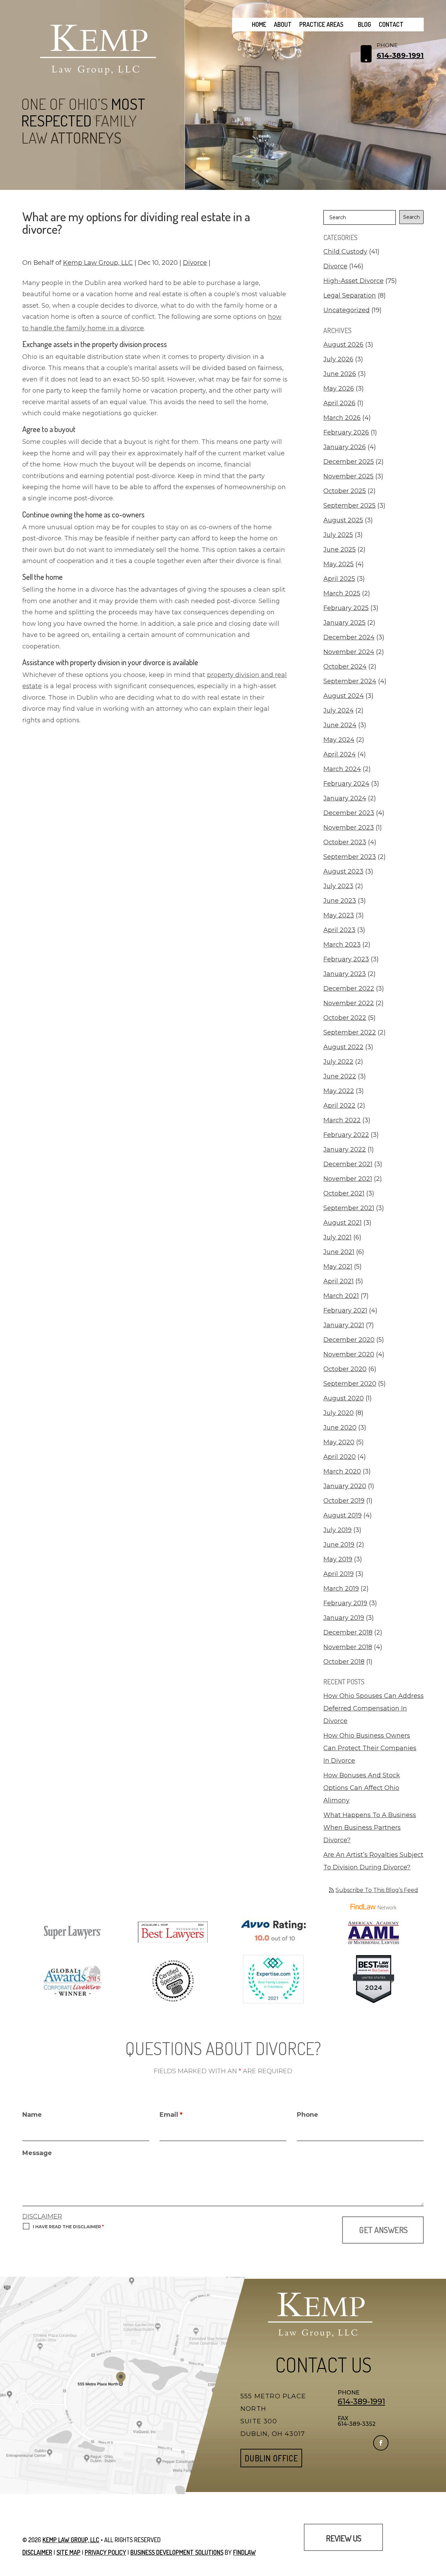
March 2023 (342, 945)
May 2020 (339, 1442)
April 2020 (340, 1457)
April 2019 (339, 1574)
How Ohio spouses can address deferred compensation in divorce (374, 1708)
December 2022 (349, 989)
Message (37, 2153)
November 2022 (349, 1003)
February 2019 (345, 1603)
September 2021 (349, 1208)
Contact (391, 24)
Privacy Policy (105, 2552)
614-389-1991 (400, 55)
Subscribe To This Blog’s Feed (377, 1890)
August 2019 (343, 1515)
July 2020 (339, 1413)
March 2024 (342, 769)
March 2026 (342, 418)
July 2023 (338, 886)
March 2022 (342, 1120)
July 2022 (338, 1062)
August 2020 (344, 1398)
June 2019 (339, 1545)
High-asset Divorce (353, 281)
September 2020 (350, 1384)
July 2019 (337, 1530)
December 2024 (349, 637)
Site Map (68, 2552)
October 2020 (345, 1369)
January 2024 (345, 798)
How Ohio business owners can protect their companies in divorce (370, 1748)
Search (412, 217)
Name (32, 2115)
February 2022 (346, 1135)
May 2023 (339, 915)
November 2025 (348, 476)
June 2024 (340, 725)
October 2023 (345, 842)
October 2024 (345, 667)
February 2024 (346, 784)
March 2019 (341, 1589)
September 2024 (350, 681)
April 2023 (339, 930)
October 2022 (345, 1018)
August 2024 (344, 696)
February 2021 (345, 1310)
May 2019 (338, 1559)
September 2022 (350, 1032)
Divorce (195, 263)
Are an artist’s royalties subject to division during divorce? (373, 1861)
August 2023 (343, 871)
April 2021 (339, 1281)
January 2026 (345, 447)
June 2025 (340, 549)
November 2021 (348, 1179)
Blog (364, 24)
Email (171, 2115)
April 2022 (339, 1106)
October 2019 (344, 1501)
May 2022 (339, 1091)
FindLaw (244, 2552)
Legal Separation (350, 295)
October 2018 (344, 1662)
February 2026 (346, 432)
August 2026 (343, 345)
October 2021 (344, 1193)
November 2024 (349, 652)
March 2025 (342, 593)
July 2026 (338, 359)
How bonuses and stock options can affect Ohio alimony (362, 1788)
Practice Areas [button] (321, 24)
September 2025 (349, 506)
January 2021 (344, 1325)
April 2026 (339, 403)
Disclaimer (42, 2216)
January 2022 (345, 1149)
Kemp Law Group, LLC (98, 263)
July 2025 (338, 535)
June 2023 (340, 901)
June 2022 (340, 1076)
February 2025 (346, 608)
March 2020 (342, 1471)
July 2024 (339, 710)
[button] (439, 2525)
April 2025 (339, 579)
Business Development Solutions (177, 2552)
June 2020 (340, 1428)
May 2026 (339, 389)
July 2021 (337, 1237)
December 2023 (349, 813)
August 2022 (343, 1047)
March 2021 (341, 1296)
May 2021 (338, 1267)
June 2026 (340, 374)
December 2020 (349, 1340)
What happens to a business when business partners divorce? (370, 1828)
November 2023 (349, 828)
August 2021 (343, 1223)
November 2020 (349, 1354)
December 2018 (348, 1632)
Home (259, 24)
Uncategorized (347, 310)
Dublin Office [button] (271, 2458)
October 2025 (345, 491)
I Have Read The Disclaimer (68, 2227)
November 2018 (348, 1647)
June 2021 (339, 1252)
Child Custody (345, 252)
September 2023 (350, 857)
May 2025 (339, 564)
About (283, 24)
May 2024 (339, 740)
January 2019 (344, 1618)
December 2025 (349, 462)
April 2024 (340, 754)
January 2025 (344, 623)
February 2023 (346, 959)
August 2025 (343, 520)
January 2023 (345, 974)
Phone (307, 2115)
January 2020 (345, 1486)
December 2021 (348, 1164)
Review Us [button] (343, 2538)
